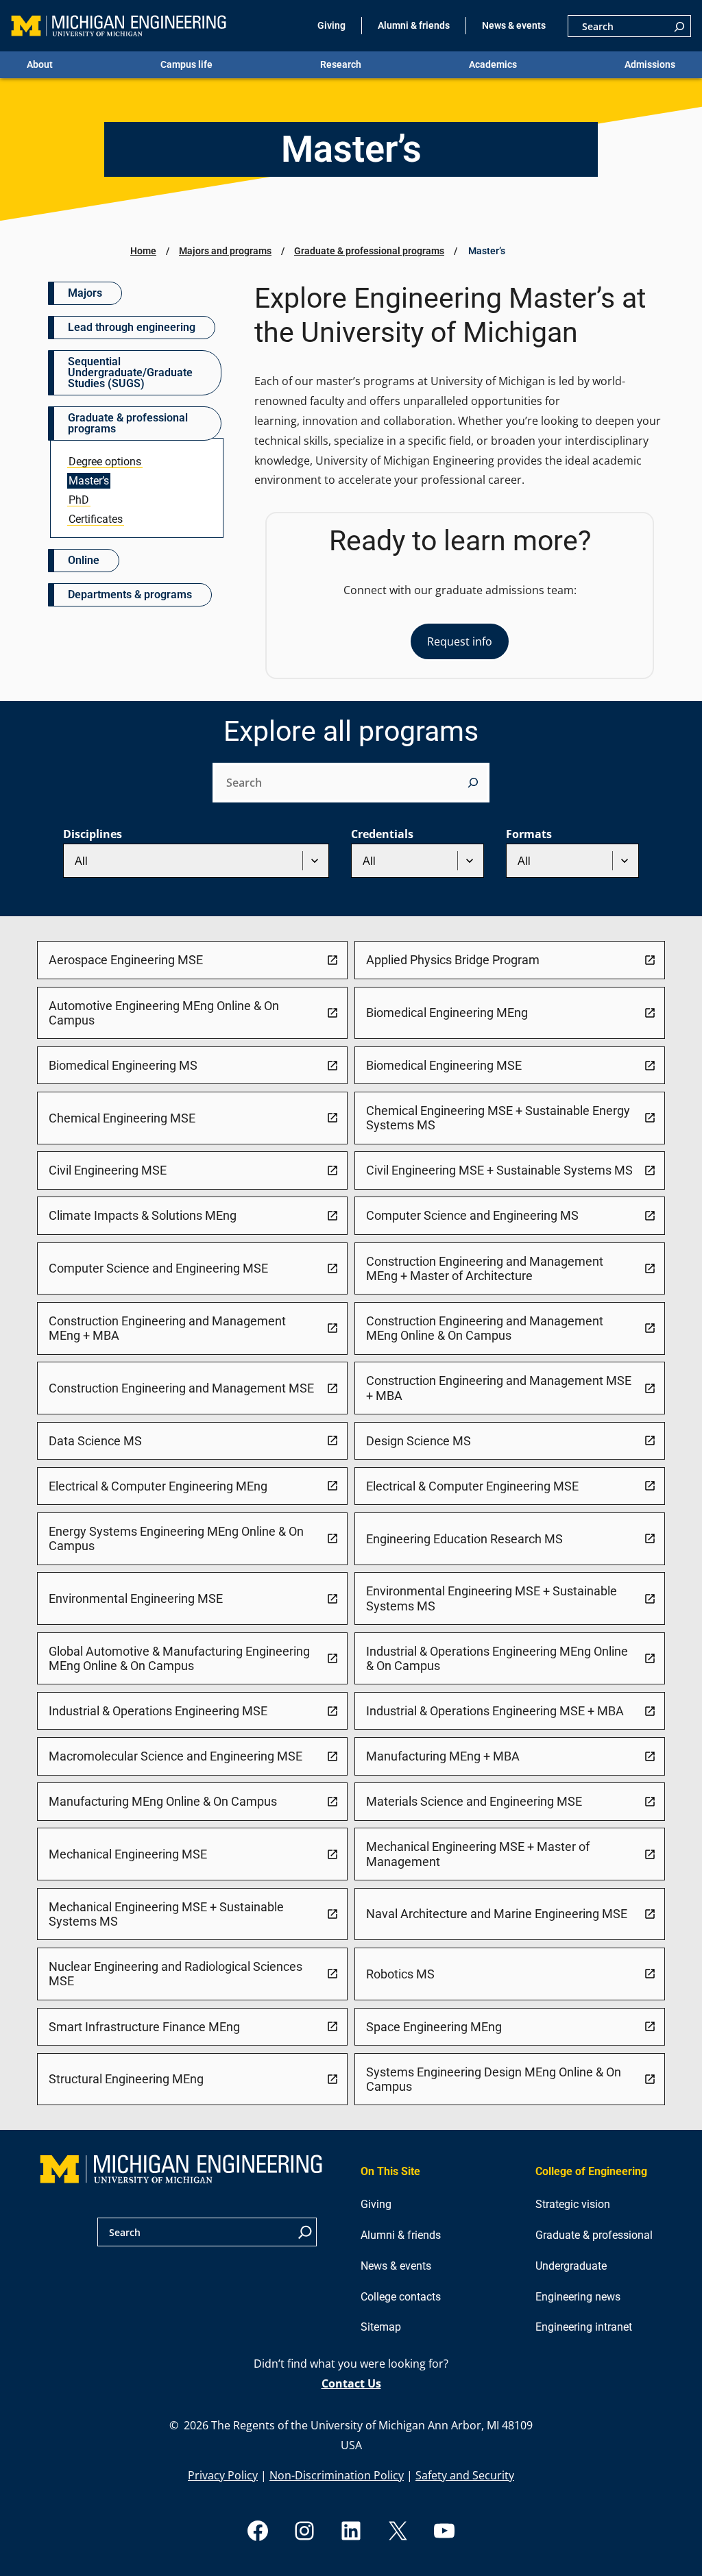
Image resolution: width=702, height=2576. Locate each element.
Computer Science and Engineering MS (472, 1215)
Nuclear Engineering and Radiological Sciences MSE (175, 1974)
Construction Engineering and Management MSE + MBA (499, 1388)
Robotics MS (400, 1974)
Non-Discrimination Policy (337, 2475)
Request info (460, 641)
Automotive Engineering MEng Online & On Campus (164, 1013)
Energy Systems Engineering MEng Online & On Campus (176, 1538)
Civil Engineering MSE (108, 1170)
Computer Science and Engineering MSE (158, 1268)
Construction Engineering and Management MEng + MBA (167, 1328)
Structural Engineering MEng (126, 2079)
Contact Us (351, 2383)
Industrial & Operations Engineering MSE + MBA (495, 1711)
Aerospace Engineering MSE (126, 960)
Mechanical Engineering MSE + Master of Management (478, 1854)
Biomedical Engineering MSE (444, 1065)
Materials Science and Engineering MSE (474, 1801)
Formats (529, 834)
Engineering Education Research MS (464, 1539)
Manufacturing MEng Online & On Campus (163, 1801)
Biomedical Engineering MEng (447, 1013)
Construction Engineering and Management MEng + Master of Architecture (485, 1268)
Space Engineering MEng (434, 2027)
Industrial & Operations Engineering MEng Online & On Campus (497, 1658)
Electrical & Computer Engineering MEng (158, 1486)
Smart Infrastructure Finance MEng (144, 2027)
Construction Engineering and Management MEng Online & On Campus (485, 1328)
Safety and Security (465, 2475)
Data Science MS (95, 1441)
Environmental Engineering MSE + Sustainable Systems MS (492, 1598)
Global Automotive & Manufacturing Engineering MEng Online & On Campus (179, 1658)
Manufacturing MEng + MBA (443, 1756)
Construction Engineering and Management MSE (181, 1388)
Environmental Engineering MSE (136, 1598)
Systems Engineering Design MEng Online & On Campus (494, 2079)
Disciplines (93, 834)
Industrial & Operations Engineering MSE (158, 1711)
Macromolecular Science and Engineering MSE (175, 1756)
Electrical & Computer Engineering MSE (472, 1486)
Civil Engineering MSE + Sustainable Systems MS (499, 1170)
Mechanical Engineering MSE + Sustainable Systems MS (166, 1914)
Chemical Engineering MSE (122, 1118)
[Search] (679, 26)
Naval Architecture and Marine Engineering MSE (497, 1914)
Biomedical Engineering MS (123, 1065)
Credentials (382, 834)
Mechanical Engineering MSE (128, 1854)
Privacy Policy (223, 2475)
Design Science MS (419, 1441)
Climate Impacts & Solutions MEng (143, 1215)
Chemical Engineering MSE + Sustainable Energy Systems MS (498, 1118)
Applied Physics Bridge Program (453, 960)
